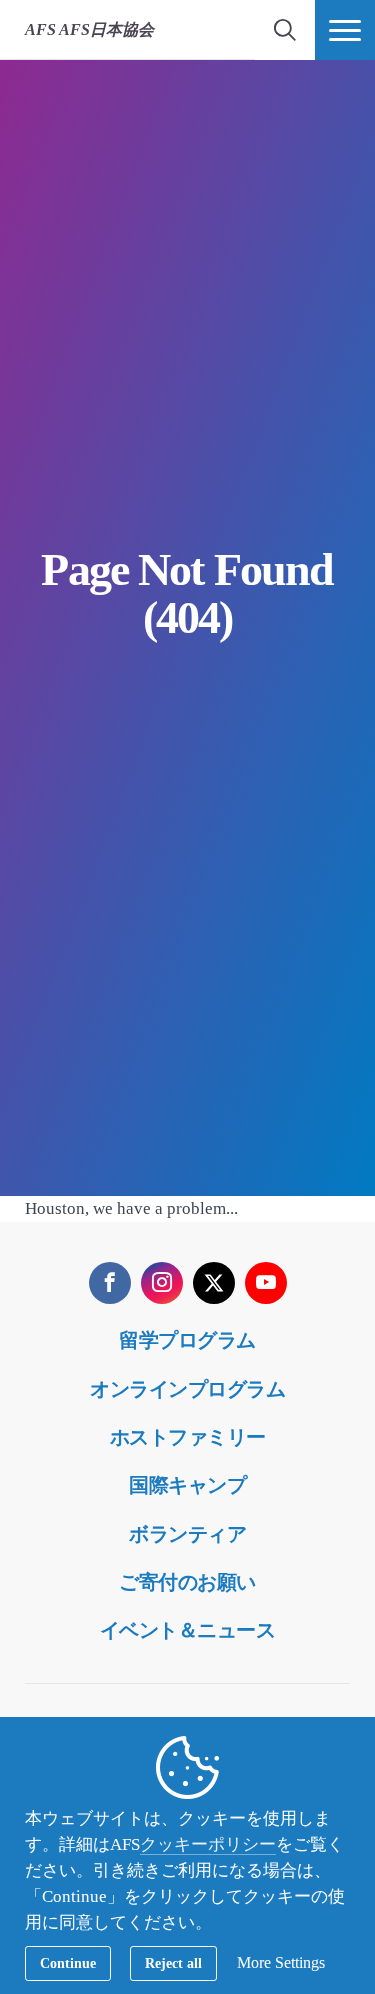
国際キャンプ (187, 1485)
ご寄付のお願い (187, 1582)
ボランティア (187, 1534)
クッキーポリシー (208, 1844)
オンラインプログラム (187, 1389)
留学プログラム (187, 1340)
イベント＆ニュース (188, 1630)
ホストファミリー (188, 1437)
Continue (68, 1963)
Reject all (173, 1963)
